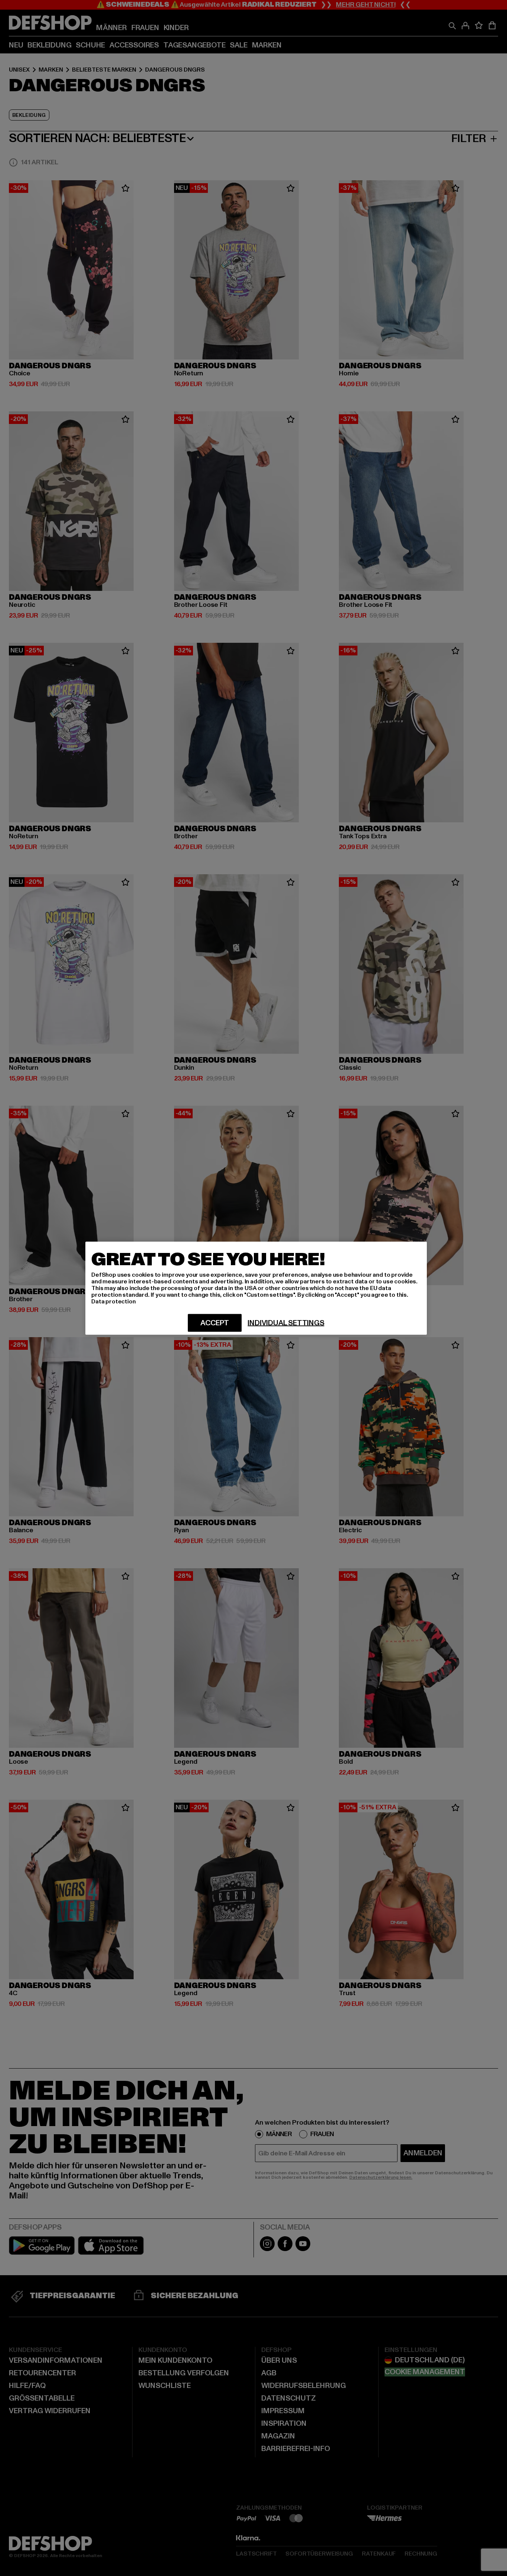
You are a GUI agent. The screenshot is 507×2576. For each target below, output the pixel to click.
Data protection (114, 1301)
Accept (215, 1323)
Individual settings (286, 1323)
